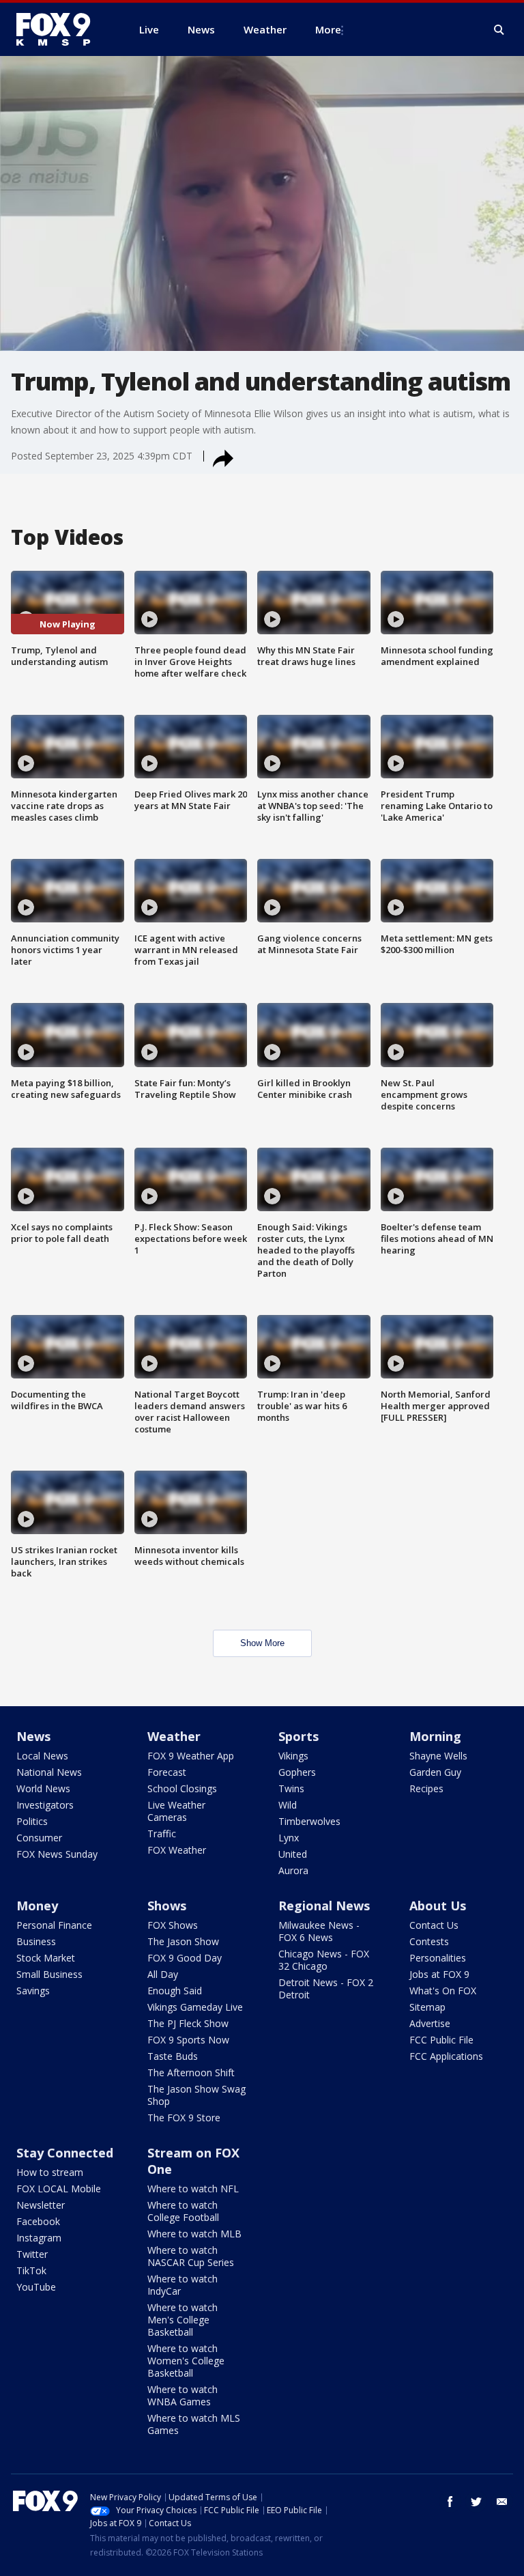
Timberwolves (309, 1821)
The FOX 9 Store (184, 2118)
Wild (288, 1805)
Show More (262, 1643)
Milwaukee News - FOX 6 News (319, 1931)
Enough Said (175, 1991)
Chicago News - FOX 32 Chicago (324, 1960)
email (502, 2502)
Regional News (324, 1906)
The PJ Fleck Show (188, 2023)
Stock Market (46, 1958)
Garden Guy (435, 1772)
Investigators (45, 1805)
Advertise (430, 2023)
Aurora (293, 1870)
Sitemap (427, 2007)
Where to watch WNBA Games (183, 2395)
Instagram (39, 2238)
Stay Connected (65, 2153)
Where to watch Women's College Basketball (186, 2361)
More (328, 29)
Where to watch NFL (193, 2189)
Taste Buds (173, 2056)
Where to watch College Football (183, 2211)
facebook (450, 2502)
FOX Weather (177, 1850)
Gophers (297, 1772)
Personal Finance (54, 1925)
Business (36, 1941)
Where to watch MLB (194, 2234)
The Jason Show (183, 1941)
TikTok (31, 2270)
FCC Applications (446, 2056)
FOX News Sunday (57, 1854)
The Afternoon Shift (191, 2072)
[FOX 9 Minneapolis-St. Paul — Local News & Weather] (61, 29)
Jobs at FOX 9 (439, 1974)
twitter (476, 2502)
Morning (435, 1736)
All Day (163, 1974)
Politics (32, 1821)
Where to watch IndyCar (183, 2285)
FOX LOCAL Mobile (59, 2189)
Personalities (438, 1958)
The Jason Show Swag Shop (196, 2095)
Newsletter (41, 2205)
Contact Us (434, 1925)
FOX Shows (173, 1925)
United (293, 1854)
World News (43, 1788)
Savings (33, 1991)
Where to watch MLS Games (194, 2424)
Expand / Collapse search (499, 30)
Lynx (289, 1838)
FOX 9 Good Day (185, 1958)
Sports (299, 1736)
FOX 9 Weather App (191, 1756)
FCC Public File (441, 2040)
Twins (291, 1788)
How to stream (50, 2172)
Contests (429, 1941)
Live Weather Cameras (176, 1811)
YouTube (36, 2287)
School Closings (182, 1788)
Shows (167, 1906)
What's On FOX (443, 1991)
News (33, 1736)
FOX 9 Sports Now (188, 2040)
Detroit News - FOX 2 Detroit (326, 1988)
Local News (42, 1756)
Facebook (38, 2221)
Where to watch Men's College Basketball (183, 2320)
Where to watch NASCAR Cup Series (191, 2256)
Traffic (162, 1834)
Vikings (293, 1756)
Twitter (32, 2254)
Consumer (39, 1838)
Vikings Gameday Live (195, 2007)
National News (49, 1772)
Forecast (167, 1772)
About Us (438, 1906)
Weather (174, 1736)
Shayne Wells (438, 1756)
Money (37, 1906)
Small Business (49, 1974)
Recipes (426, 1788)
